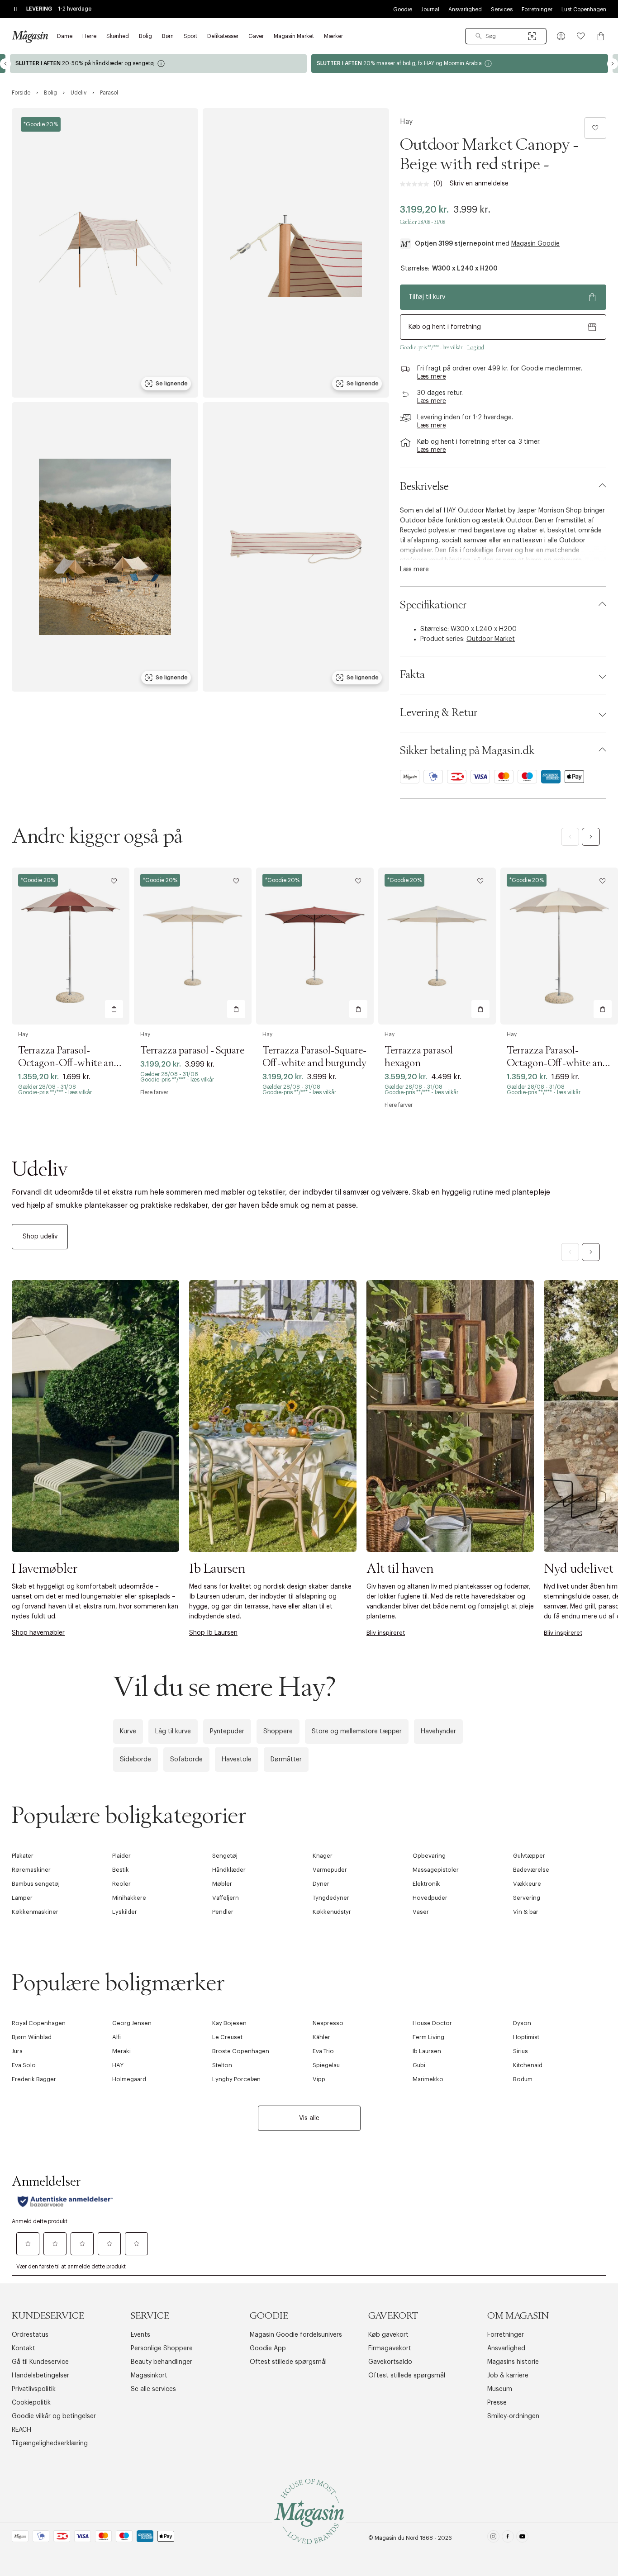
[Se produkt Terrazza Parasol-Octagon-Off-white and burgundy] (71, 946)
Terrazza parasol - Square (192, 1051)
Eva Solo (24, 2065)
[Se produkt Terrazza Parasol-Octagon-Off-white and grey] (559, 946)
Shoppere (278, 1732)
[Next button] (613, 64)
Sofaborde (186, 1760)
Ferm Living (428, 2037)
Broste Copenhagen (241, 2051)
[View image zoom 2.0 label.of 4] (296, 253)
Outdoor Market (491, 639)
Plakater (23, 1856)
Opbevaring (429, 1856)
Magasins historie (513, 2362)
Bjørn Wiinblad (32, 2037)
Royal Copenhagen (39, 2023)
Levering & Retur (439, 713)
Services (502, 9)
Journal (430, 9)
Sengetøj (225, 1856)
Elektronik (426, 1884)
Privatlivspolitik (34, 2389)
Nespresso (328, 2023)
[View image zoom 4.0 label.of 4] (296, 547)
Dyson (522, 2023)
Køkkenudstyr (332, 1912)
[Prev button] (5, 64)
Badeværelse (531, 1870)
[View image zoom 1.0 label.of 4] (105, 253)
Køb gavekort (388, 2335)
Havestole (237, 1760)
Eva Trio (323, 2051)
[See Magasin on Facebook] (508, 2538)
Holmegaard (129, 2079)
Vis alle (309, 2118)
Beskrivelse (424, 487)
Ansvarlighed (465, 9)
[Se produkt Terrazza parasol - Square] (193, 946)
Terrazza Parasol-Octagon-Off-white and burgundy (69, 1063)
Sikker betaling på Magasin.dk (467, 751)
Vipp (319, 2079)
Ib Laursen (427, 2051)
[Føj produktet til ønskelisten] (595, 128)
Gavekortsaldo (390, 2362)
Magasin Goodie (535, 244)
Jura (17, 2051)
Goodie (403, 9)
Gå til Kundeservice (40, 2362)
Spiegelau (326, 2065)
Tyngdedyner (331, 1898)
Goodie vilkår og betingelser (54, 2416)
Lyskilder (125, 1912)
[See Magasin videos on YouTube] (522, 2538)
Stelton (222, 2065)
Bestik (121, 1870)
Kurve (128, 1732)
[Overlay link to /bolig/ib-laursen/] (273, 1416)
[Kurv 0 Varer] (601, 36)
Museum (500, 2389)
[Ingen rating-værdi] (417, 184)
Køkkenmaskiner (35, 1912)
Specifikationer (433, 605)
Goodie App (268, 2348)
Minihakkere (129, 1898)
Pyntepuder (227, 1732)
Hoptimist (526, 2037)
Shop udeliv (40, 1237)
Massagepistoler (436, 1870)
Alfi (116, 2037)
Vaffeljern (226, 1898)
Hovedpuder (430, 1898)
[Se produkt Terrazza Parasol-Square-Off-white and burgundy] (315, 946)
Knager (323, 1856)
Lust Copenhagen (584, 9)
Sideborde (135, 1760)
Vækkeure (527, 1884)
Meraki (121, 2051)
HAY (118, 2065)
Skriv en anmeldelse (479, 184)
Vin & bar (526, 1912)
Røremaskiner (31, 1870)
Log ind (476, 347)
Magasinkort (149, 2376)
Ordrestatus (30, 2335)
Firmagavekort (390, 2348)
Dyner (321, 1884)
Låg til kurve (173, 1732)
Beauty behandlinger (162, 2362)
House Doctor (432, 2023)
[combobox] (506, 36)
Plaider (121, 1856)
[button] (561, 36)
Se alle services (153, 2389)
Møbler (222, 1884)
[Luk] (452, 1385)
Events (140, 2335)
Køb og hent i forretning (445, 327)
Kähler (321, 2037)
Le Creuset (227, 2037)
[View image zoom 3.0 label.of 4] (105, 547)
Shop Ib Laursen (213, 1633)
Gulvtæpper (529, 1856)
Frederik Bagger (34, 2079)
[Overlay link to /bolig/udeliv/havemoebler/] (95, 1416)
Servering (527, 1898)
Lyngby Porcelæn (236, 2079)
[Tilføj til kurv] (114, 1009)
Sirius (521, 2051)
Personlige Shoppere (162, 2348)
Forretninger (537, 9)
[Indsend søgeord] (479, 36)
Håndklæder (229, 1870)
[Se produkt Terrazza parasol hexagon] (437, 946)
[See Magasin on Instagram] (493, 2538)
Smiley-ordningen (513, 2416)
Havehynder (438, 1732)
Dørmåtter (286, 1760)
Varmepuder (330, 1870)
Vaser (421, 1912)
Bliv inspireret (386, 1633)
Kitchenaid (528, 2065)
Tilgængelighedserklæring (50, 2443)
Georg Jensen (132, 2023)
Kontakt (24, 2348)
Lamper (22, 1898)
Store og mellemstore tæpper (357, 1732)
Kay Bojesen (229, 2023)
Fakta (412, 675)
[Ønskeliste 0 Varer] (581, 36)
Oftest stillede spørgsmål (288, 2362)
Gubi (419, 2065)
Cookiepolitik (31, 2403)
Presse (497, 2403)
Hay (406, 122)
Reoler (121, 1884)
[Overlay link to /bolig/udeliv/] (315, 1210)
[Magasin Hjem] (30, 36)
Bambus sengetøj (36, 1884)
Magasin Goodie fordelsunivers (296, 2335)
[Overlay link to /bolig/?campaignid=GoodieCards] (460, 64)
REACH (21, 2430)
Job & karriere (508, 2376)
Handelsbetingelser (40, 2376)
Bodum (523, 2079)
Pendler (223, 1912)
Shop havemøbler (38, 1633)
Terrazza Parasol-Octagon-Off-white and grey (558, 1063)
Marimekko (428, 2079)
